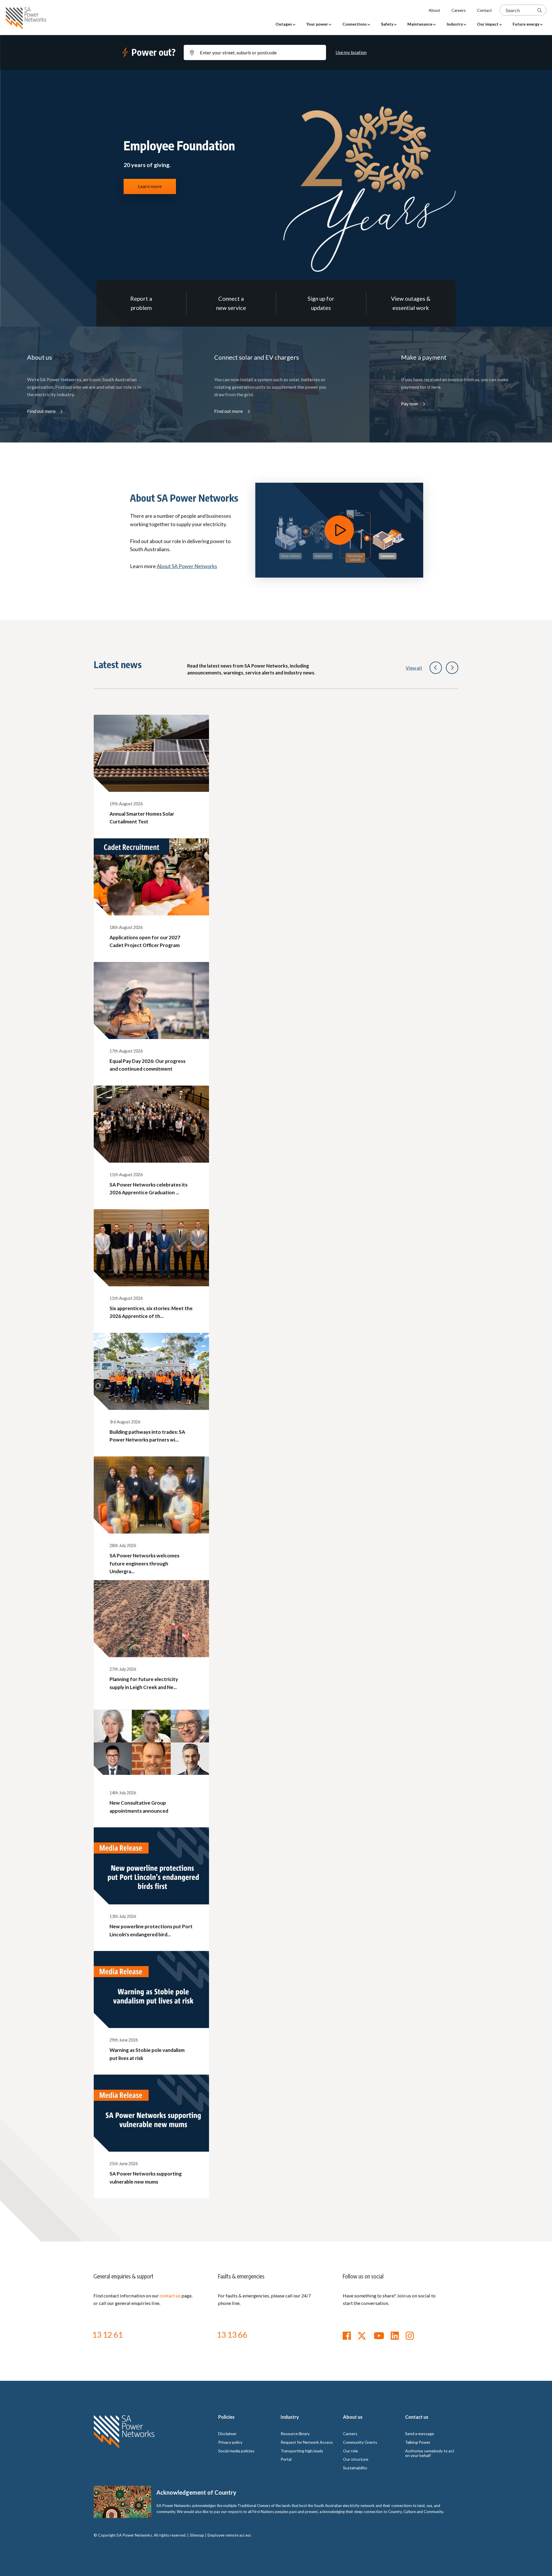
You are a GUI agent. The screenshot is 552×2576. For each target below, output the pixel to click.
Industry (290, 2417)
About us (353, 2417)
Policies (226, 2417)
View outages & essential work (411, 303)
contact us (170, 2296)
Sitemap (197, 2535)
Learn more (150, 186)
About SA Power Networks (187, 566)
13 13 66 (232, 2334)
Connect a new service (231, 303)
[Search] (539, 10)
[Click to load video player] (339, 530)
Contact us (417, 2417)
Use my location (351, 52)
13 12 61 (108, 2334)
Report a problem (141, 303)
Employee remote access (229, 2535)
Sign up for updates (321, 303)
